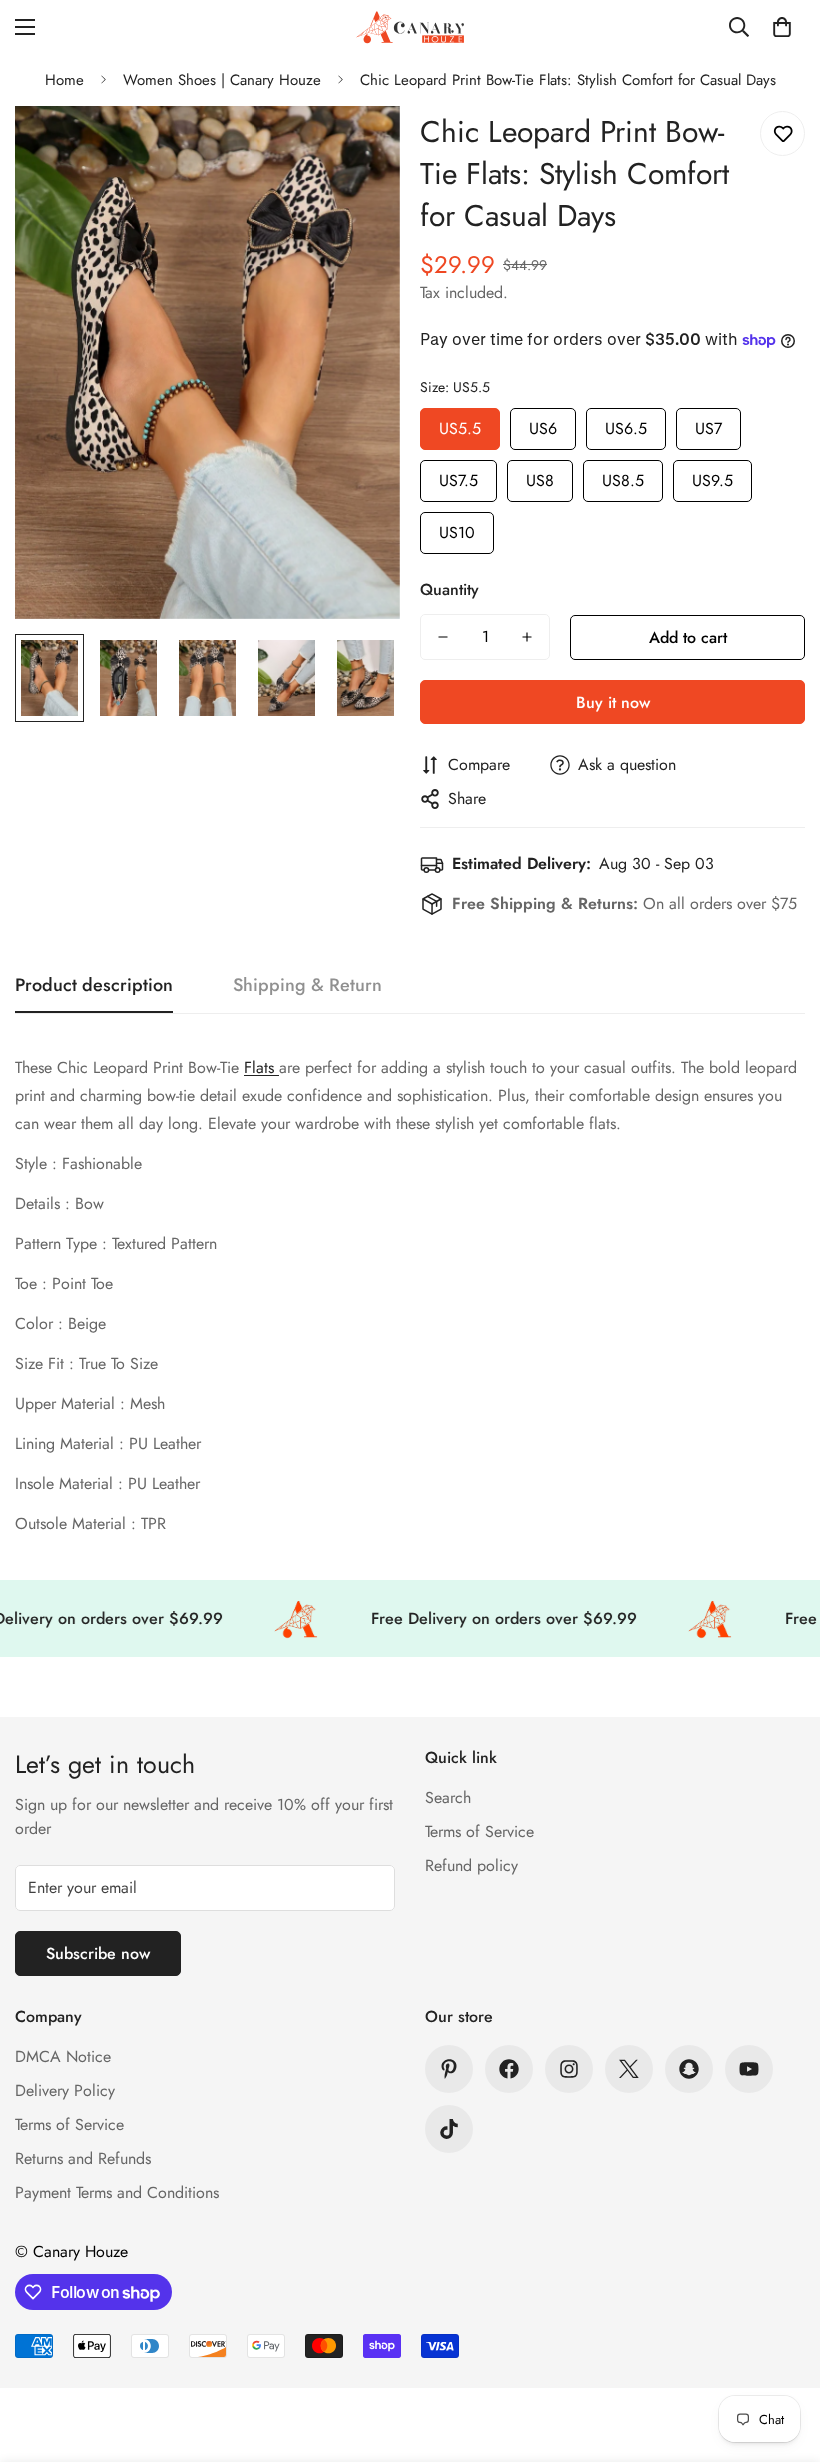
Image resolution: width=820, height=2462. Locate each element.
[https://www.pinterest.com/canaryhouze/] (449, 2069)
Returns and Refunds (83, 2158)
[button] (782, 27)
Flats (261, 1067)
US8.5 (623, 476)
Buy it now (613, 702)
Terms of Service (479, 1831)
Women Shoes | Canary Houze (222, 80)
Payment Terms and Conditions (117, 2192)
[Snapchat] (689, 2069)
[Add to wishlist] (782, 133)
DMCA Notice (63, 2056)
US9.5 (712, 476)
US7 (708, 424)
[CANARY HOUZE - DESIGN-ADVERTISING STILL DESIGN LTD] (410, 27)
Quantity (449, 589)
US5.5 (460, 424)
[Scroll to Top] (781, 2353)
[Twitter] (629, 2069)
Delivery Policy (65, 2090)
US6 (543, 424)
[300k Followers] (509, 2069)
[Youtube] (749, 2069)
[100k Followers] (569, 2069)
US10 (457, 528)
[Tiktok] (449, 2129)
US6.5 (626, 424)
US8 (540, 476)
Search (448, 1797)
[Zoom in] (357, 148)
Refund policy (471, 1865)
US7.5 (458, 476)
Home (64, 80)
